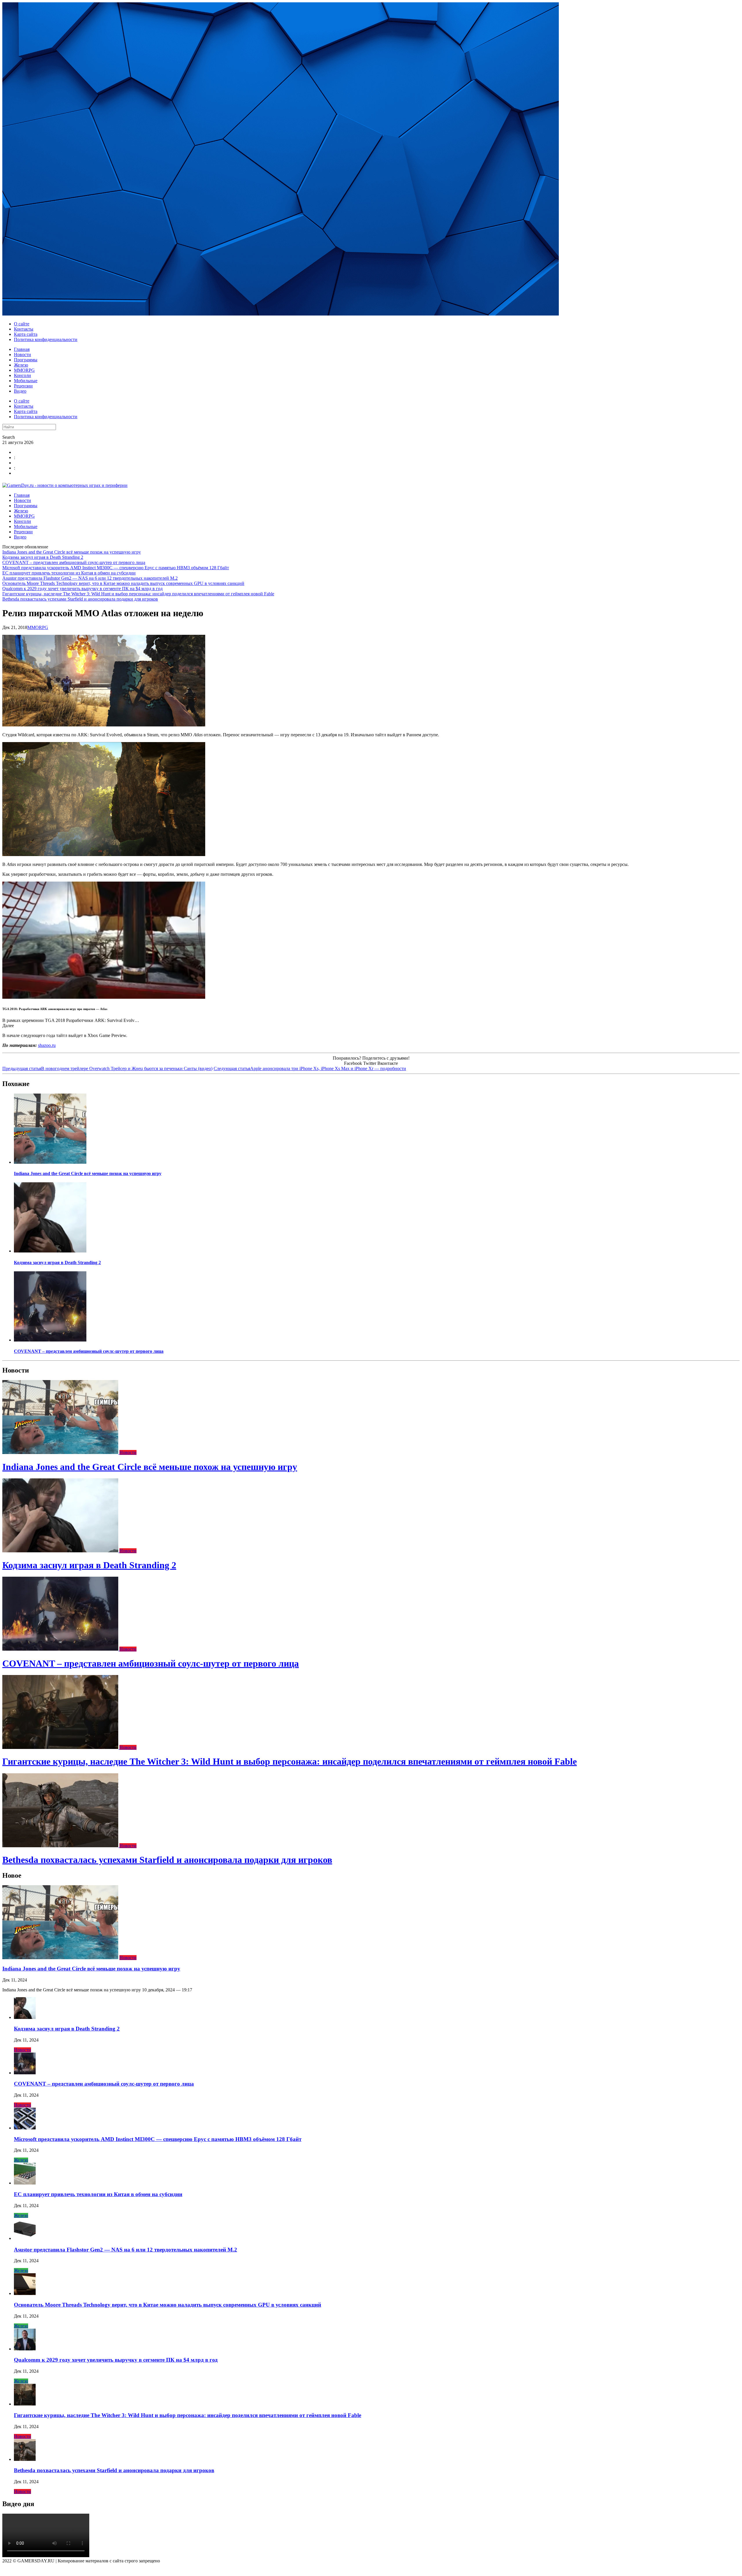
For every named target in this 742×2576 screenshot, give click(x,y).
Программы (26, 360)
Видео (20, 391)
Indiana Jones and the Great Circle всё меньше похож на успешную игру (72, 552)
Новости (22, 355)
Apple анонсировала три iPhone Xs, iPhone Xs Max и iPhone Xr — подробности (310, 1068)
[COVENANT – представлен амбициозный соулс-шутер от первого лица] (50, 1340)
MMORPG (24, 370)
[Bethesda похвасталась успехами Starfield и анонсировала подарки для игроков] (61, 1846)
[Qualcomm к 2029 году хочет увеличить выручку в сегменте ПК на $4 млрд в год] (25, 2349)
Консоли (22, 375)
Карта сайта (26, 334)
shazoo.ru (47, 1045)
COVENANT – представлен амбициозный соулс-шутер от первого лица (74, 562)
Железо (21, 365)
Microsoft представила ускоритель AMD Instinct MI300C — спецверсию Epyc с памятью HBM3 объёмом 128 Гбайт (116, 568)
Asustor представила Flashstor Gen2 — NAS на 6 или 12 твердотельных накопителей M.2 (90, 578)
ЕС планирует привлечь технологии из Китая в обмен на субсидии (69, 573)
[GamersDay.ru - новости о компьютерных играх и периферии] (65, 485)
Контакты (24, 329)
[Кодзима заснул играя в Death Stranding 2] (50, 1251)
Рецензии (23, 386)
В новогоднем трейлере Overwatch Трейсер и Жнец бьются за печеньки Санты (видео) (107, 1068)
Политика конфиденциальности (46, 339)
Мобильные (26, 381)
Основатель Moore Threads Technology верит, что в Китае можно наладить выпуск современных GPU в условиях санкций (123, 583)
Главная (22, 349)
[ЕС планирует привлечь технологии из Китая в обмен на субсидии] (25, 2183)
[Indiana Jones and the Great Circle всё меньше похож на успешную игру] (50, 1162)
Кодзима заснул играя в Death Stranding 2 (43, 557)
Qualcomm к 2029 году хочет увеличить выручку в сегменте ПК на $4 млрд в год (82, 589)
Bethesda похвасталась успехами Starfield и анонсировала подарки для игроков (80, 599)
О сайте (22, 324)
